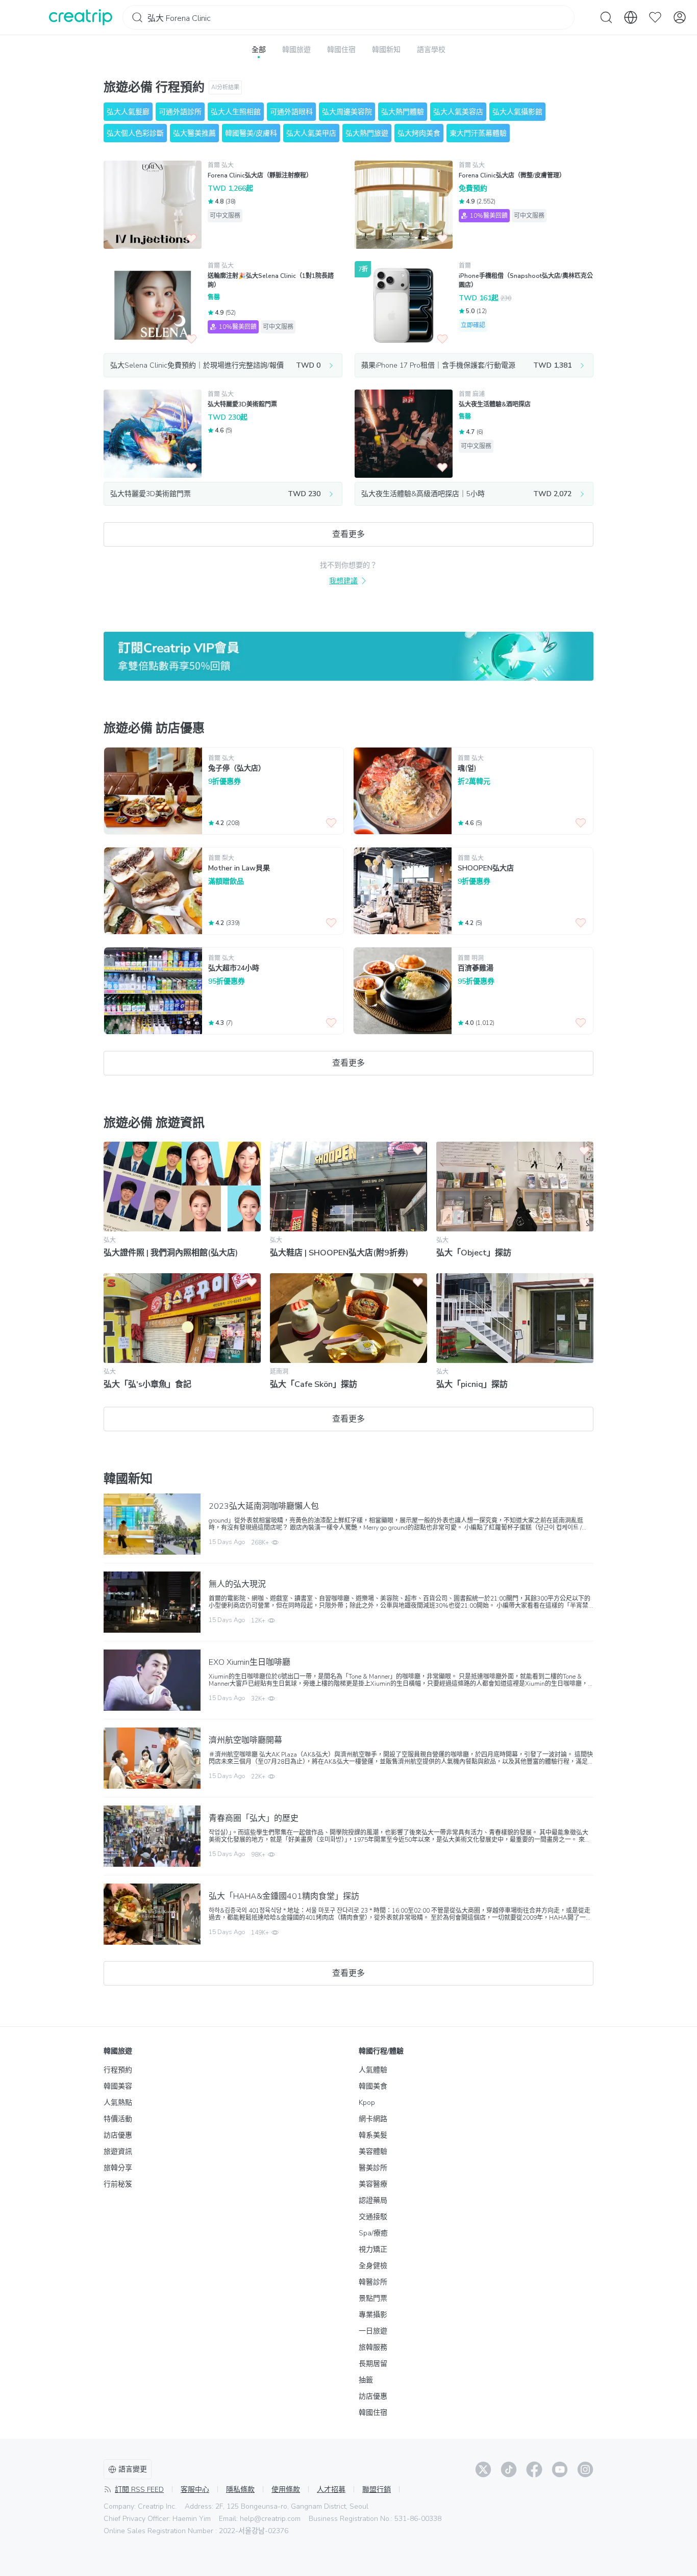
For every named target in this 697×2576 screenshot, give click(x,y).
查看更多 (348, 534)
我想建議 (343, 581)
